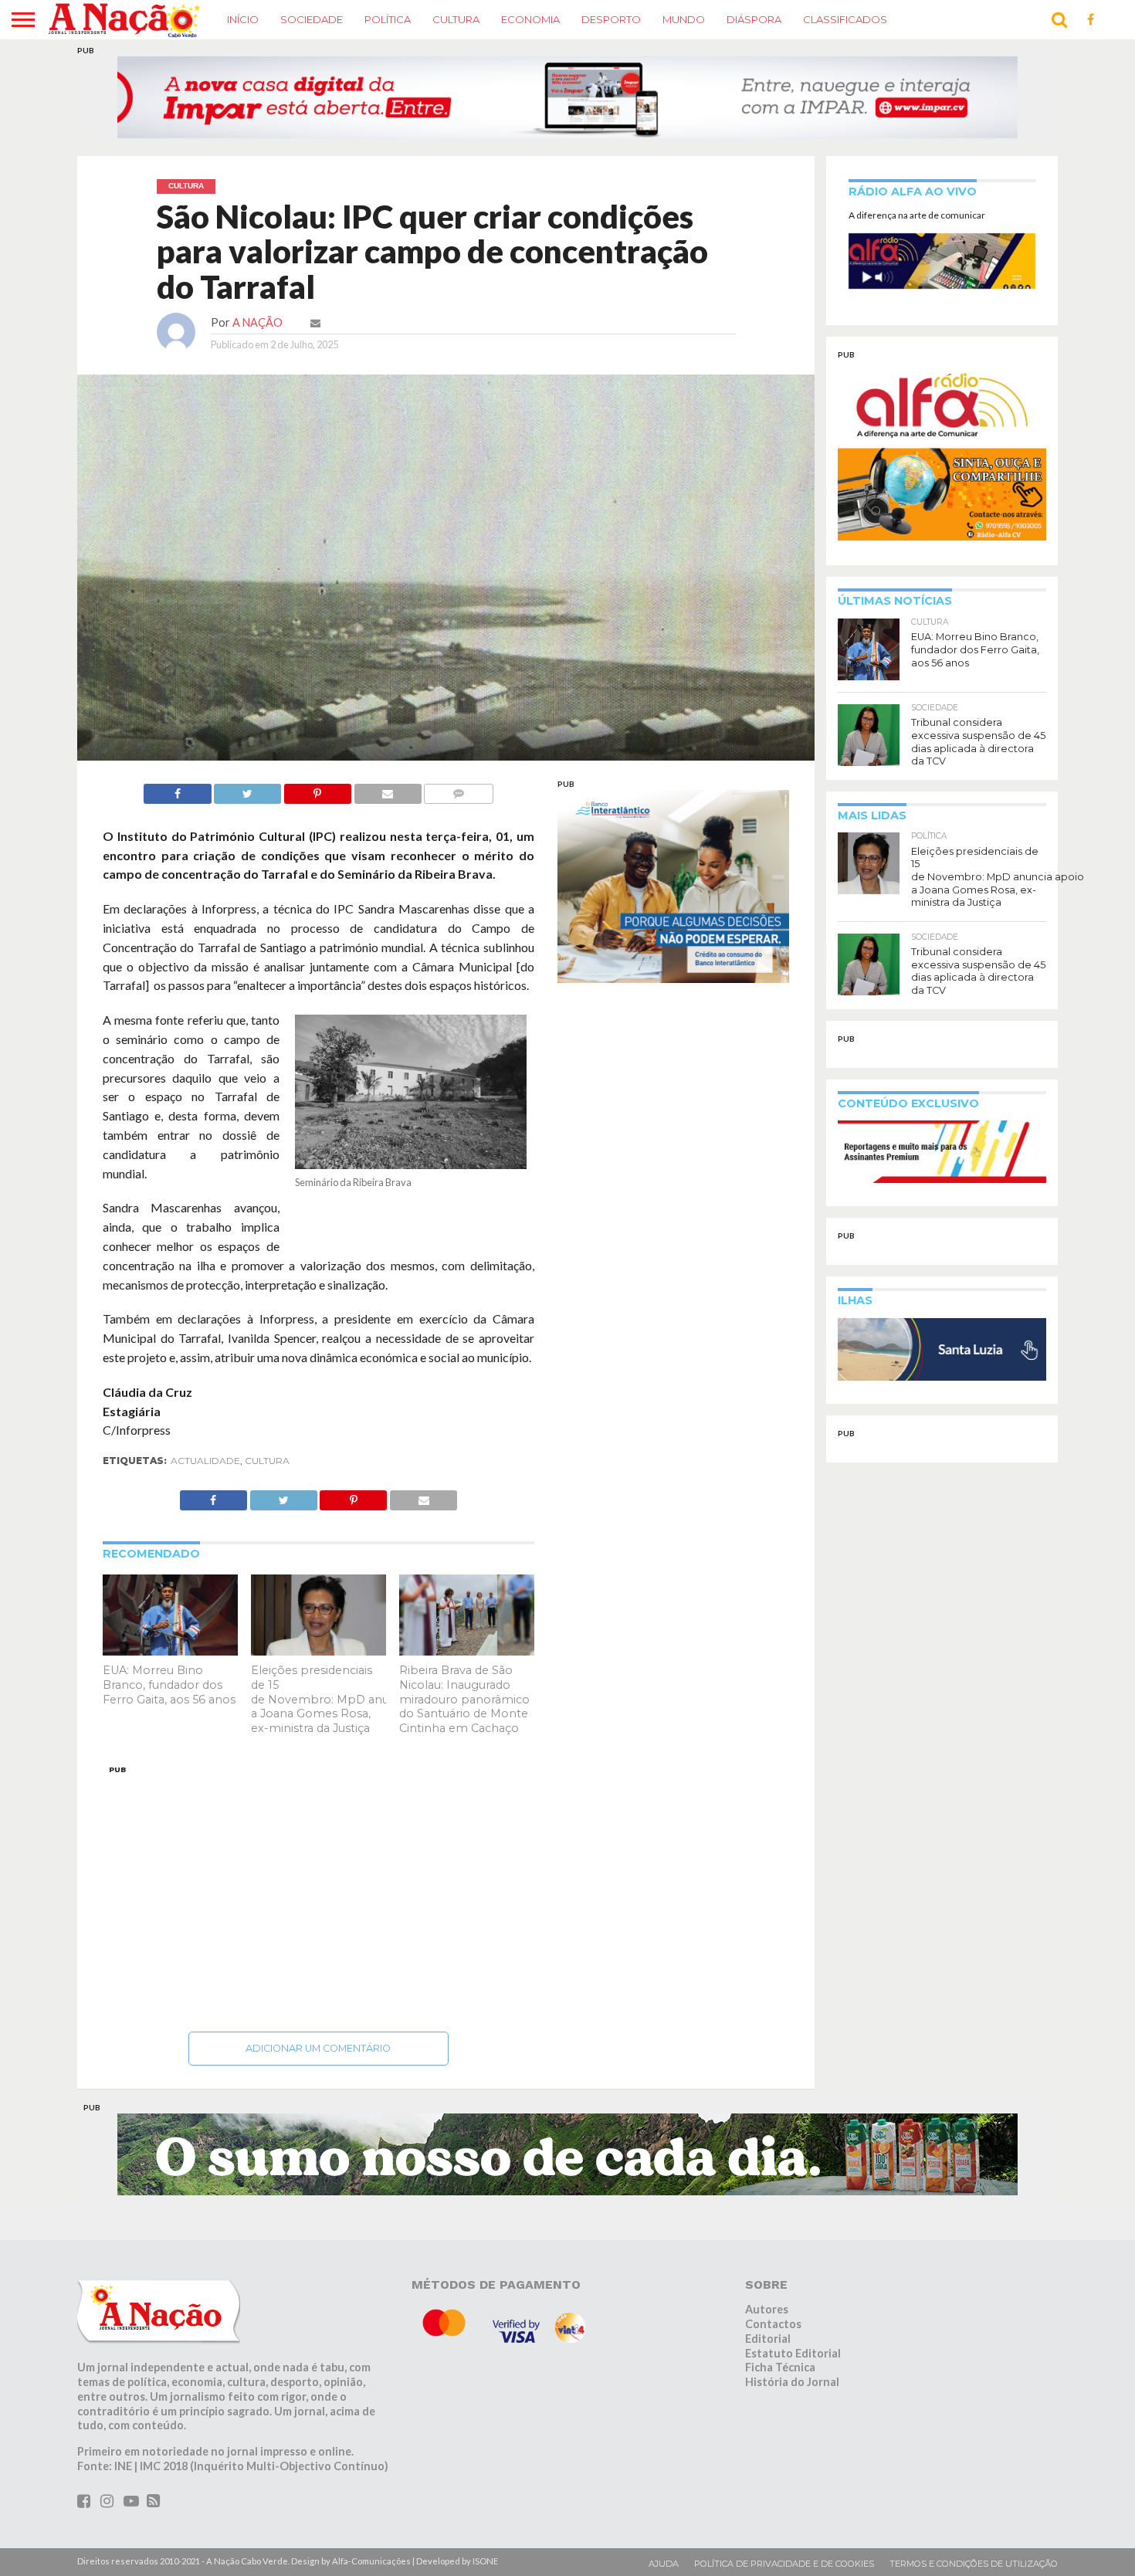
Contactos (773, 2353)
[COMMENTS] (459, 819)
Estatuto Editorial (793, 2383)
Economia (530, 19)
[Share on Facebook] (177, 819)
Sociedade (312, 19)
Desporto (611, 19)
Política (388, 19)
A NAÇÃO (257, 352)
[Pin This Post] (317, 819)
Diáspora (754, 19)
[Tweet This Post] (248, 819)
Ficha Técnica (780, 2396)
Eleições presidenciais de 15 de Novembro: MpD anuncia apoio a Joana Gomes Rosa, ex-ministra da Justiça (349, 1729)
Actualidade (205, 1490)
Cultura (456, 19)
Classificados (845, 19)
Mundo (684, 19)
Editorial (768, 2368)
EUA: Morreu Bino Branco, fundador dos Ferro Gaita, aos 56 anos (169, 1714)
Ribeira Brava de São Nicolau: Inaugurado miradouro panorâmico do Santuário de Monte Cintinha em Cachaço (464, 1729)
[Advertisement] (318, 1924)
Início (243, 19)
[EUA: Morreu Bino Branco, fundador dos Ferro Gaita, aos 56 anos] (170, 1680)
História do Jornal (792, 2411)
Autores (767, 2339)
